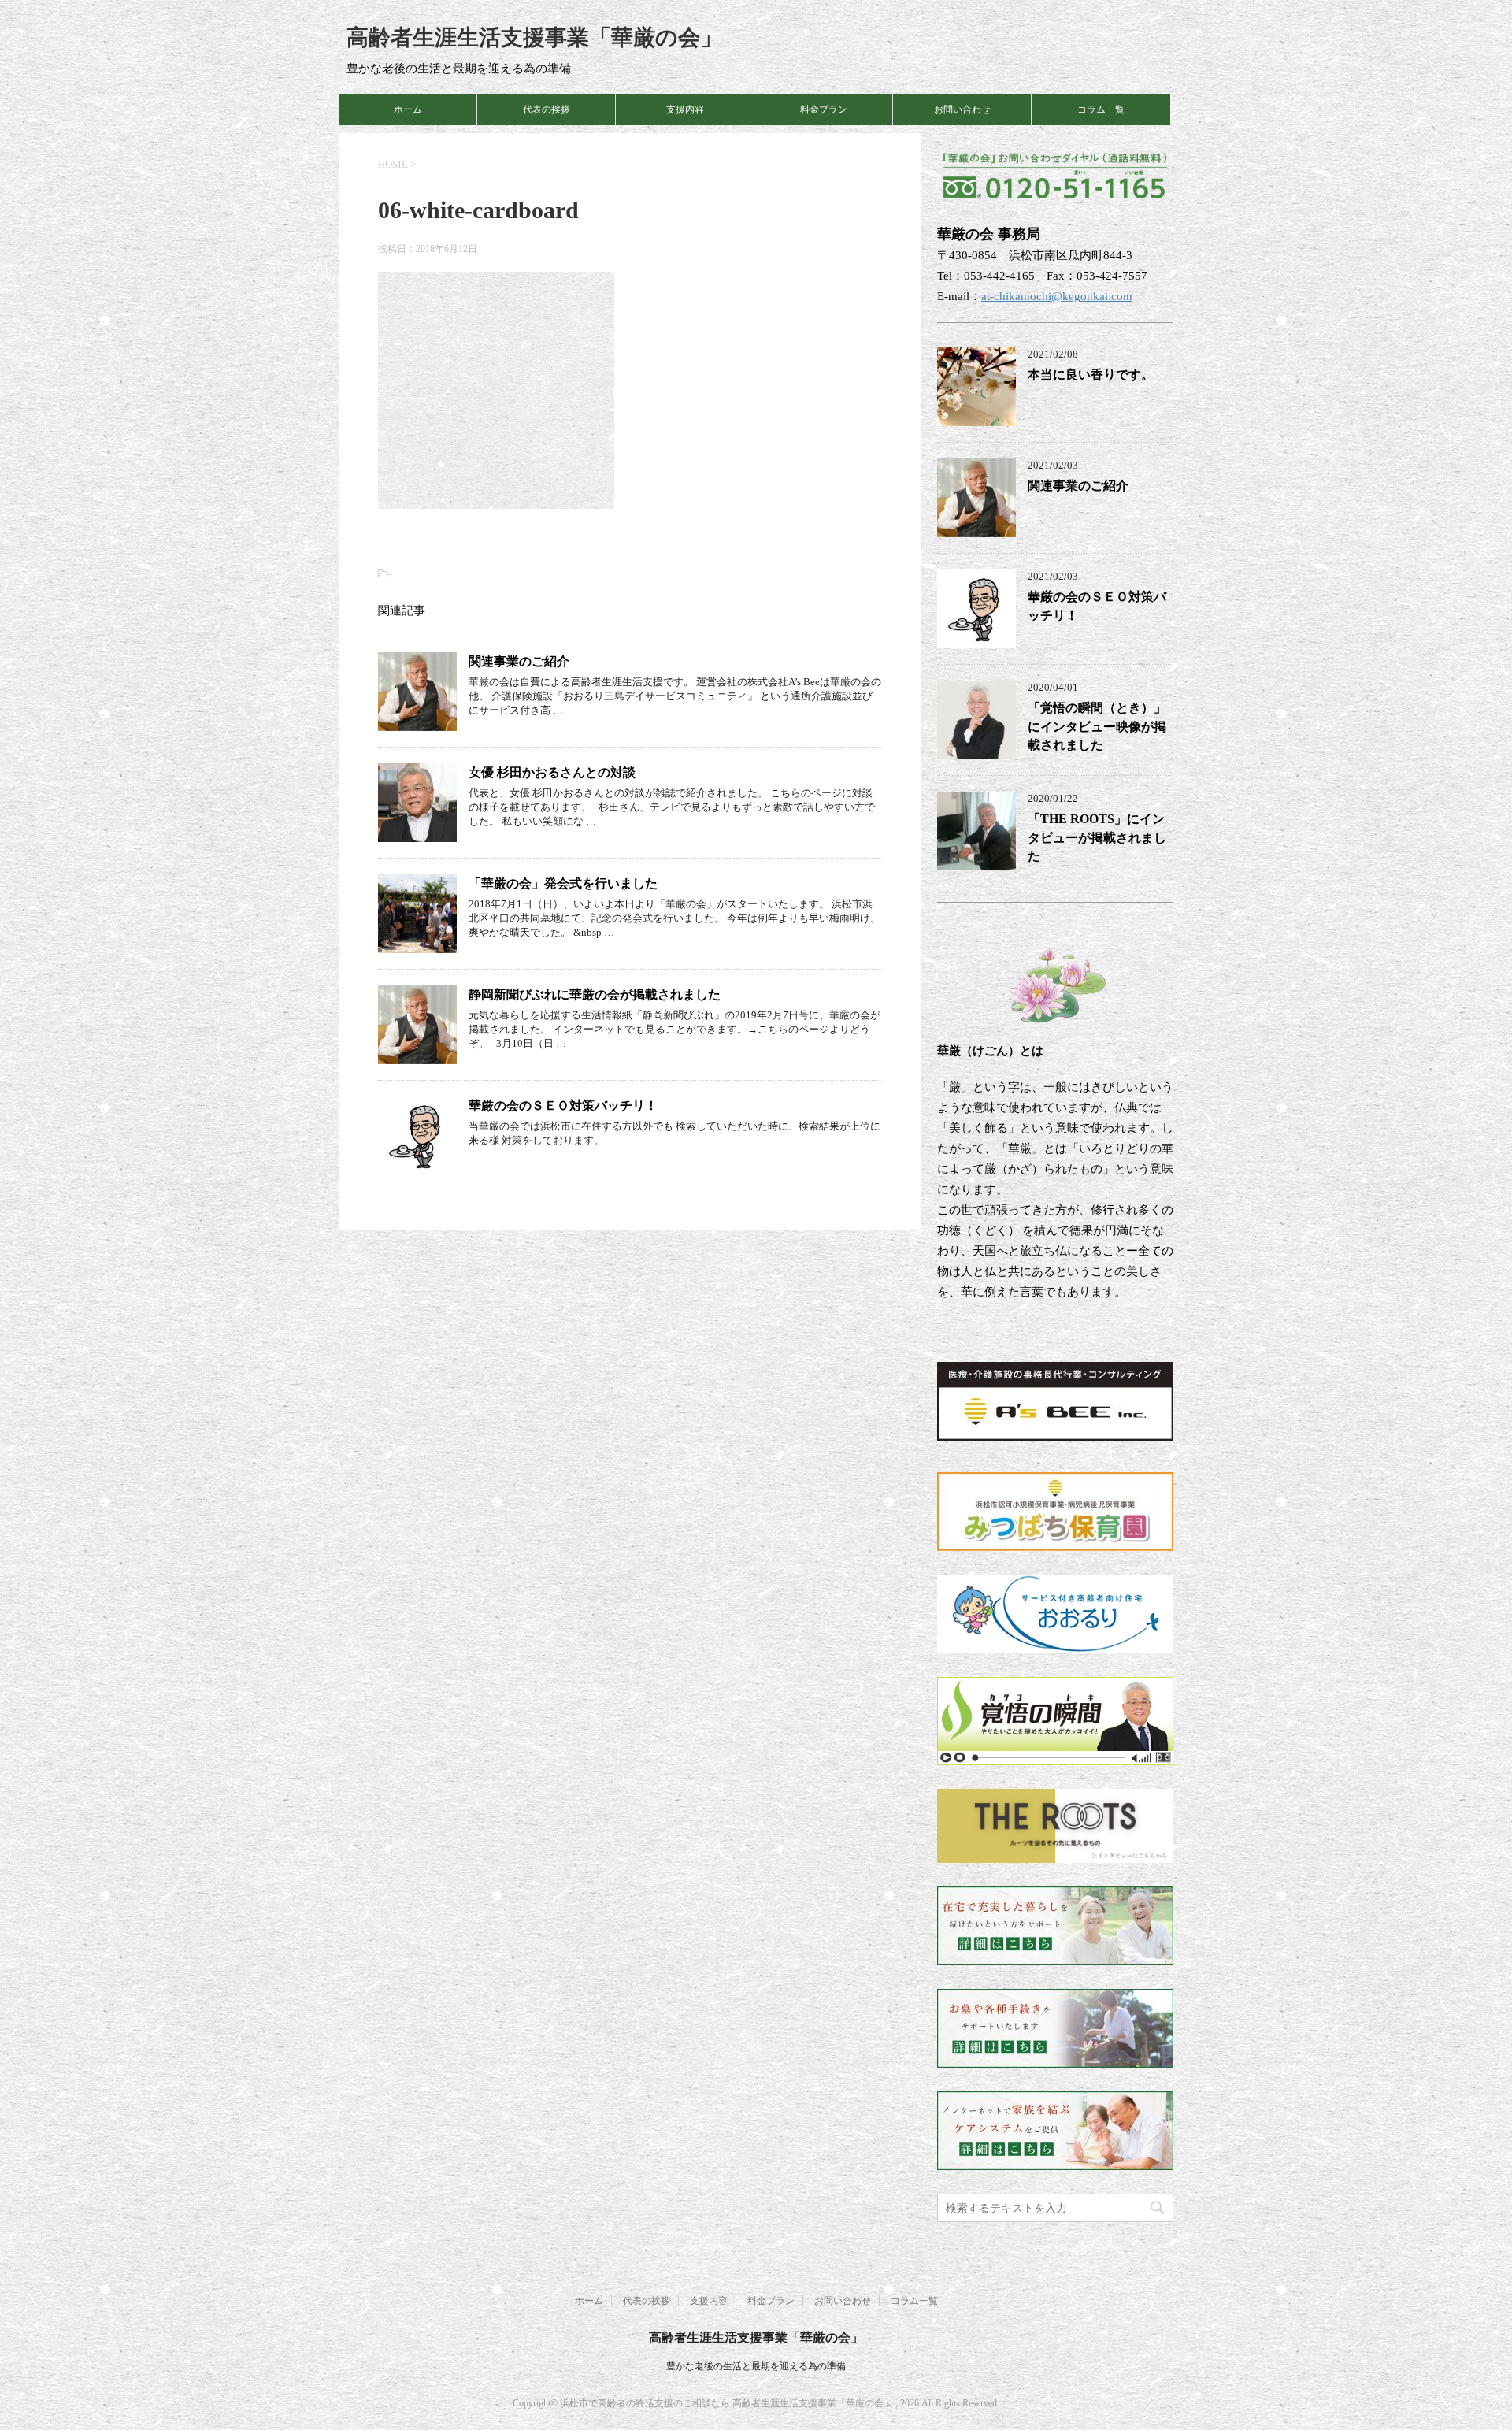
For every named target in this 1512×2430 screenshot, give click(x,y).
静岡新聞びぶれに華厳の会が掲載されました (595, 994)
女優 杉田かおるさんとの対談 (552, 772)
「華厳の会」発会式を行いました (563, 883)
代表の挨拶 (547, 109)
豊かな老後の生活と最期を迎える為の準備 (756, 2366)
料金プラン (824, 109)
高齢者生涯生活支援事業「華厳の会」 (534, 37)
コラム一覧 (1101, 109)
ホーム (408, 109)
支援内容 (685, 109)
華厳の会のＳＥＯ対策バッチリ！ (563, 1106)
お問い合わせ (962, 109)
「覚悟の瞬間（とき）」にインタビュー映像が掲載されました (1097, 726)
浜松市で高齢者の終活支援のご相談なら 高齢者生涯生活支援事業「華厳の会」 (728, 2403)
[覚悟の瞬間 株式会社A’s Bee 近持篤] (1055, 1755)
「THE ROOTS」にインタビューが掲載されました (1097, 837)
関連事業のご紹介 (519, 661)
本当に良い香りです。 (1091, 375)
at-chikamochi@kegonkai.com (1057, 296)
